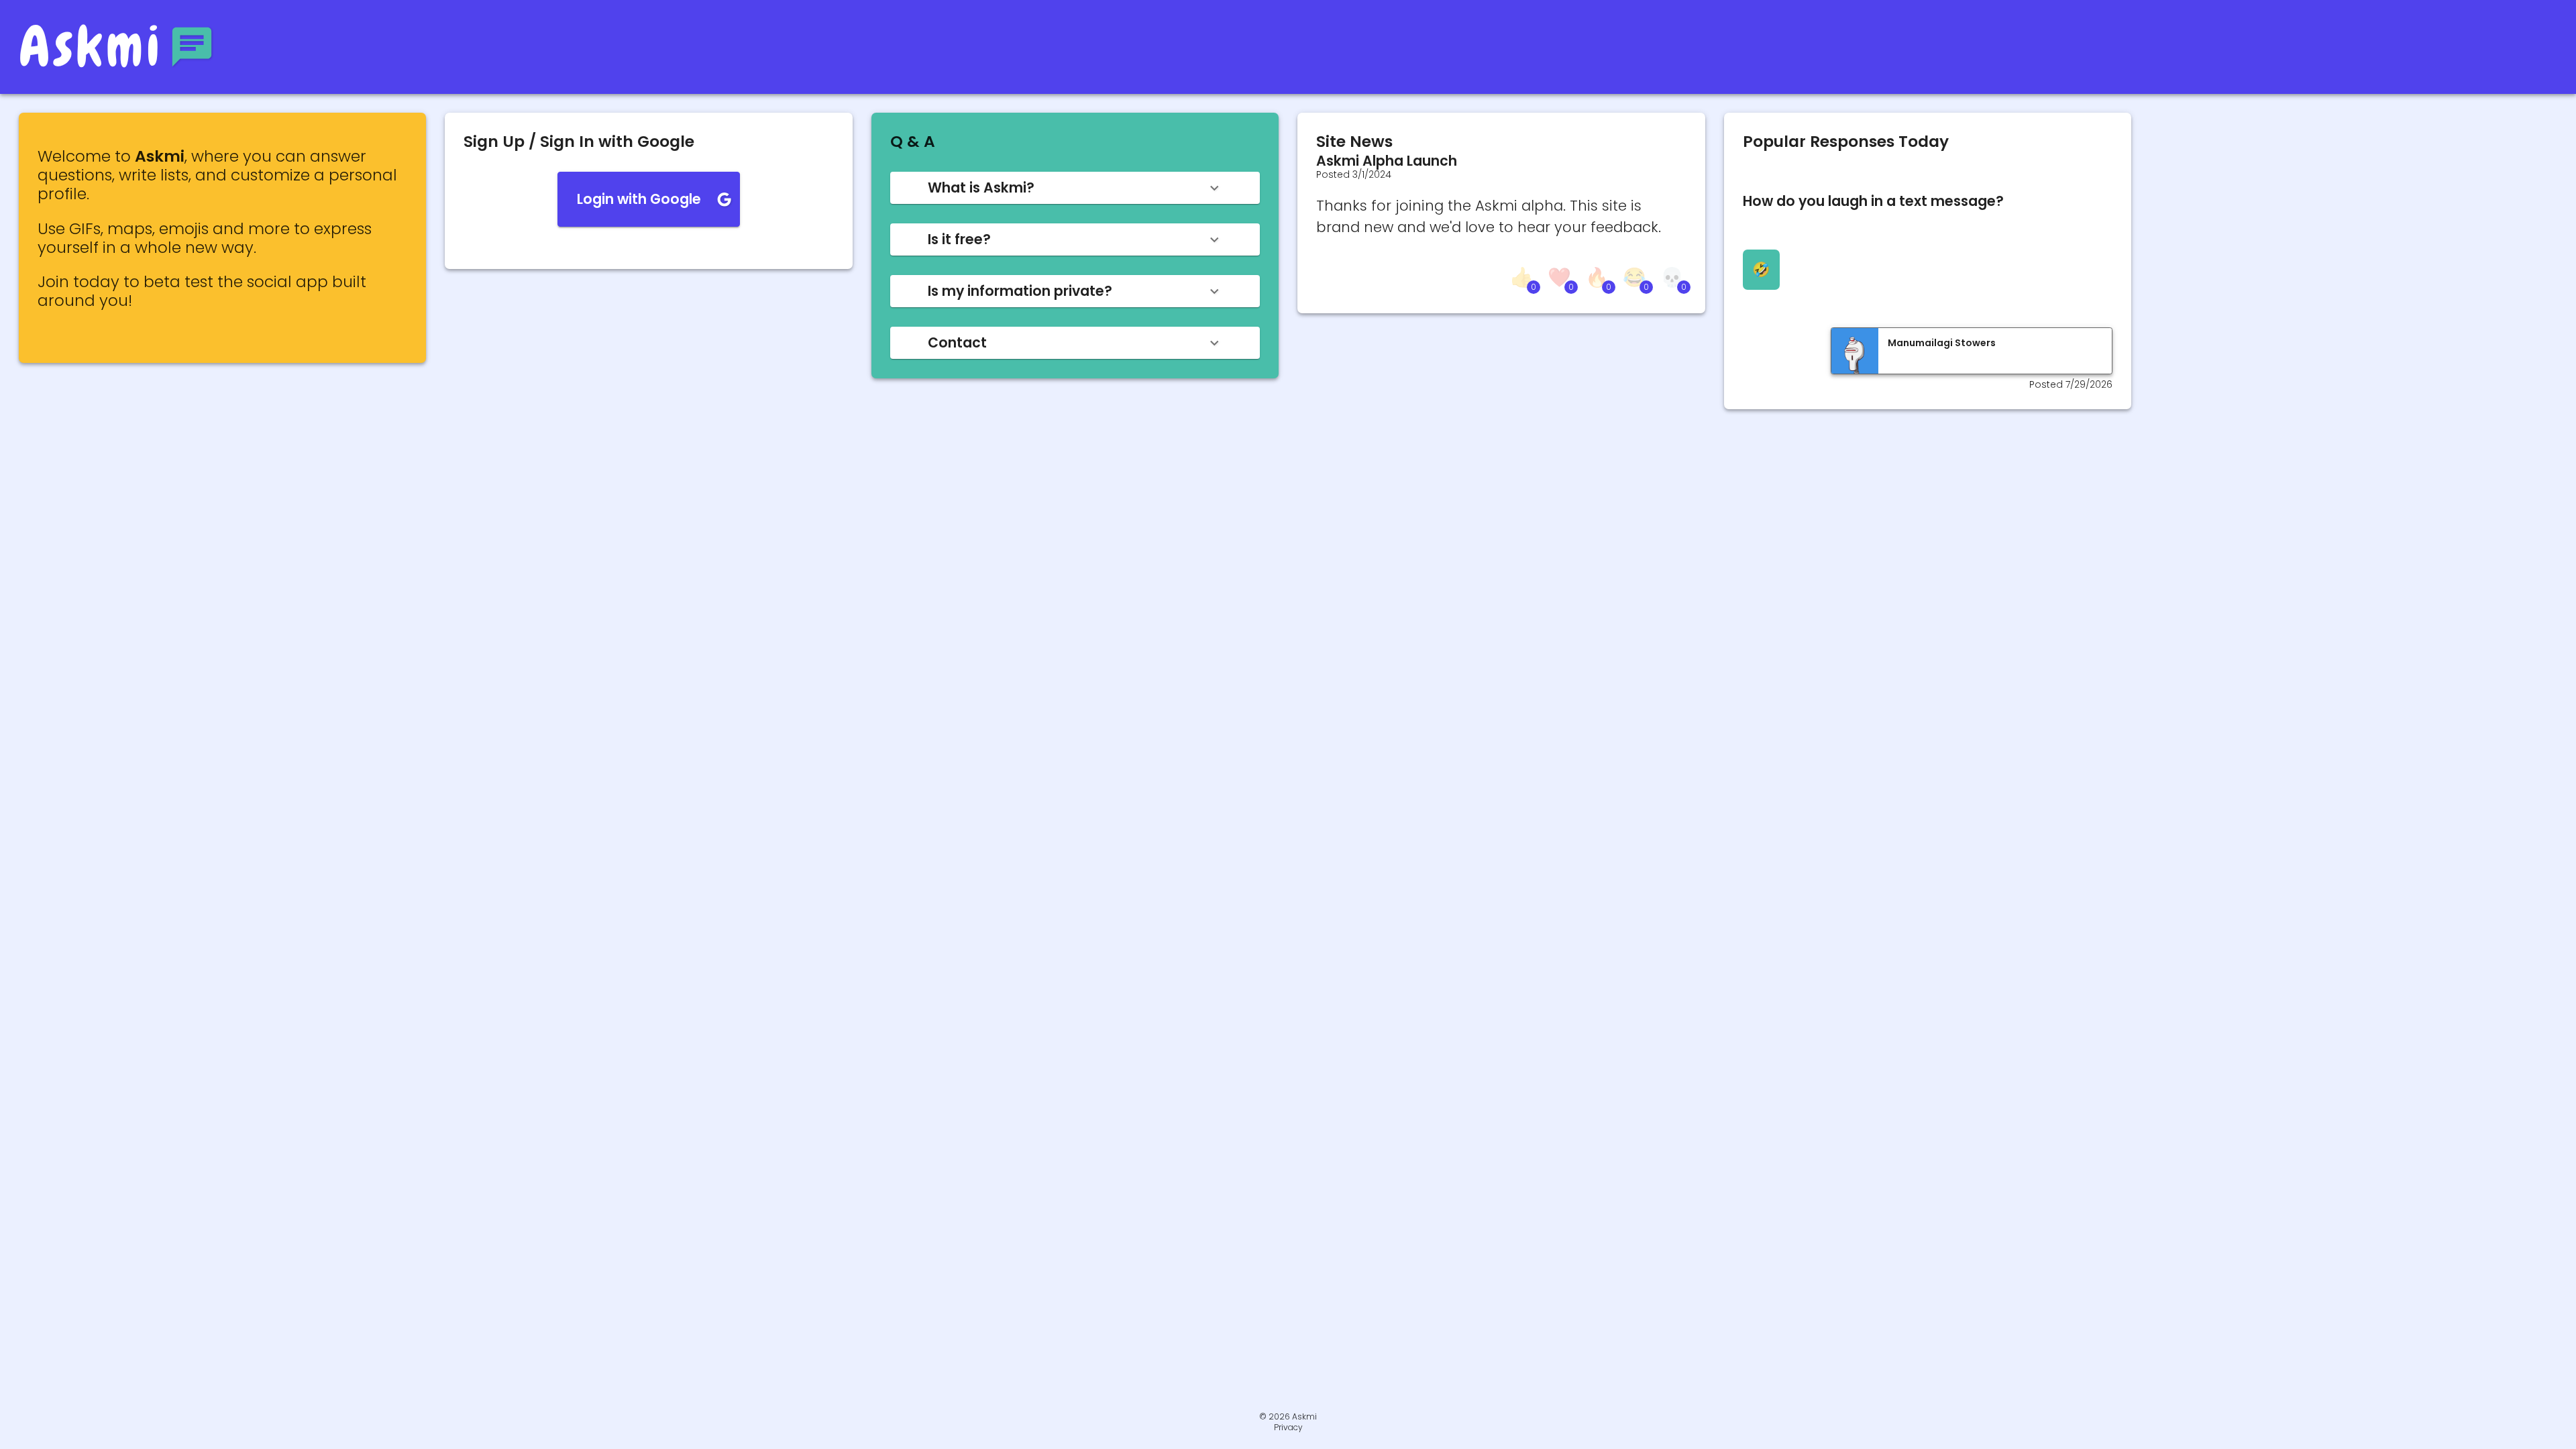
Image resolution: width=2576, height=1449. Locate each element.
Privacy (1288, 1428)
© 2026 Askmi (1288, 1416)
